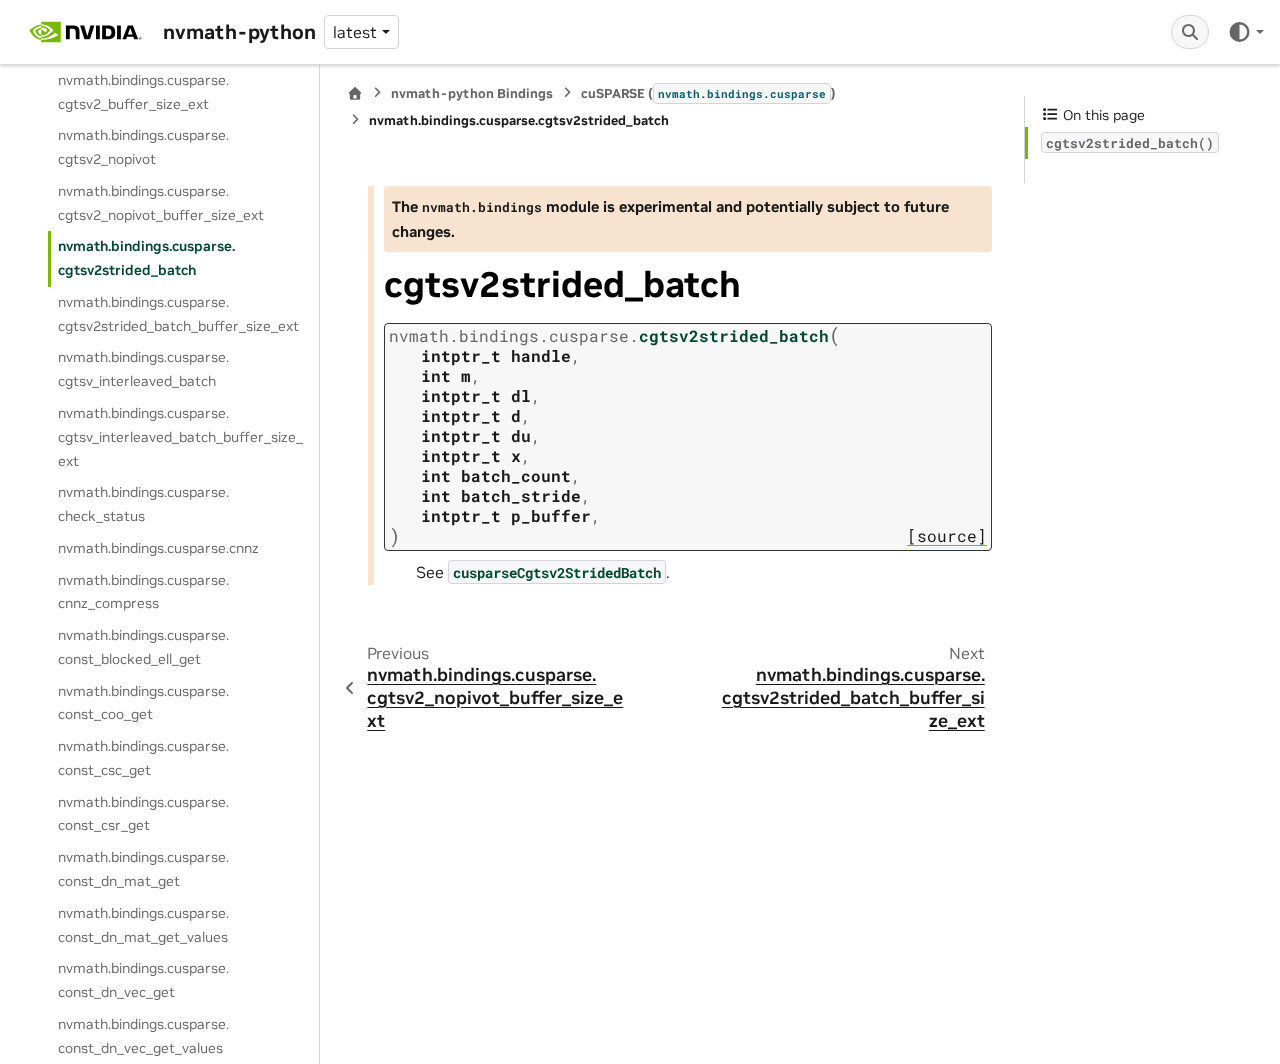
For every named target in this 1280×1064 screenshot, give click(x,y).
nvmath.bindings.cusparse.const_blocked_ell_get (143, 648)
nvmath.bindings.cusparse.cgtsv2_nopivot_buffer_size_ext (161, 203)
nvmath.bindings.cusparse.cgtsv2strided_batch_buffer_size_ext (178, 314)
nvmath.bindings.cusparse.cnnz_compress (143, 592)
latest (355, 32)
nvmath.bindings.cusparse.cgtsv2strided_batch (146, 259)
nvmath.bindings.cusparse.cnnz (158, 548)
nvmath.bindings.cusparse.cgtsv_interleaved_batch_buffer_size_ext (180, 437)
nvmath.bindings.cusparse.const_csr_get (143, 814)
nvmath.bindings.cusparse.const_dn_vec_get (143, 981)
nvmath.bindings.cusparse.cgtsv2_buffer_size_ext (143, 92)
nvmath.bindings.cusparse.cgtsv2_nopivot (143, 148)
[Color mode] (1245, 32)
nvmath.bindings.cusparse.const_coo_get (143, 703)
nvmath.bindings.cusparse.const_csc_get (143, 759)
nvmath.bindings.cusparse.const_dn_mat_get (143, 870)
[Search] (1190, 32)
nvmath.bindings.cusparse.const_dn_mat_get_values (143, 925)
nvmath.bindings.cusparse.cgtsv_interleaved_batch (143, 370)
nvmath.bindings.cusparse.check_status (143, 505)
